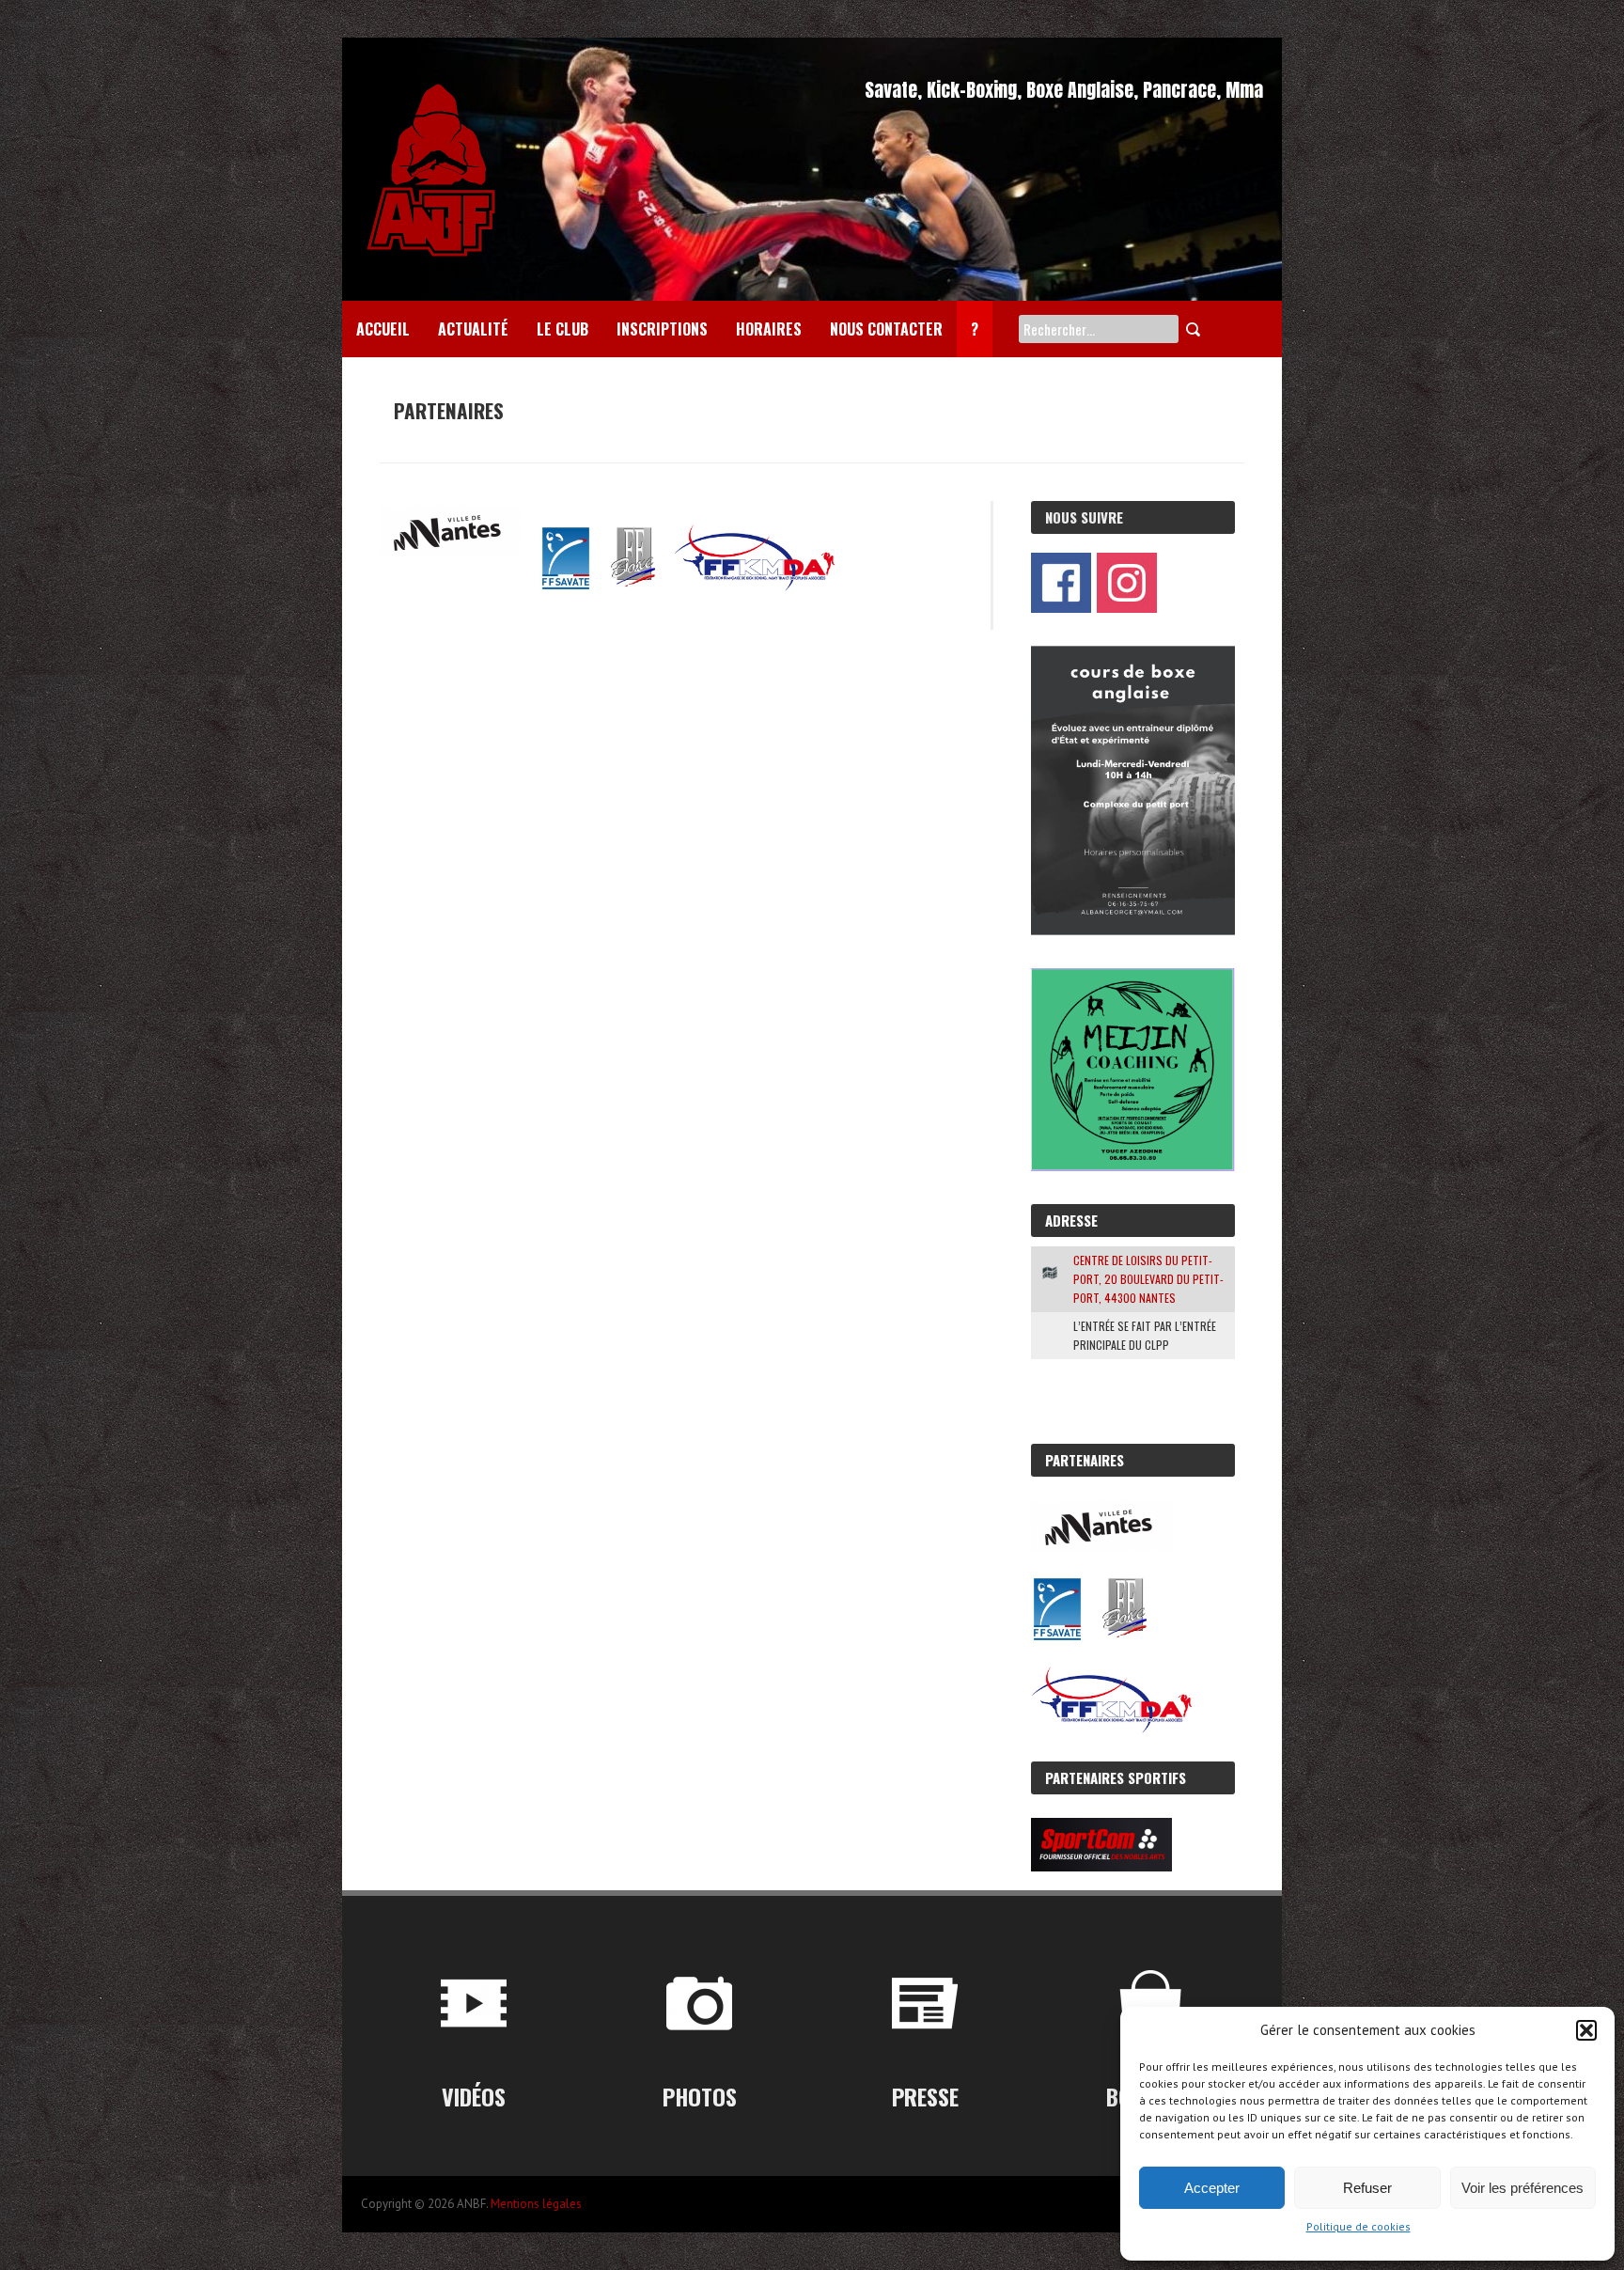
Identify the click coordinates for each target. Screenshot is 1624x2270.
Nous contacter (886, 329)
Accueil (383, 329)
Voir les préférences (1522, 2188)
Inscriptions (662, 329)
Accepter (1212, 2188)
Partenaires (1085, 1460)
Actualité (473, 329)
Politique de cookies (1359, 2226)
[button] (1586, 2030)
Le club (562, 329)
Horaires (769, 329)
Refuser (1367, 2188)
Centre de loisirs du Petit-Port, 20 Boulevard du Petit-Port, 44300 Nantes (1148, 1279)
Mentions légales (536, 2204)
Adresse (1071, 1220)
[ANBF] (431, 85)
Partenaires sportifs (1116, 1777)
